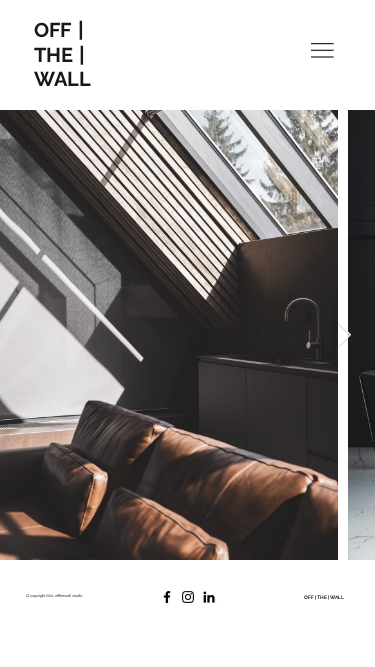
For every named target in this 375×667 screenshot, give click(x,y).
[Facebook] (167, 597)
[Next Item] (344, 335)
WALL (62, 79)
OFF (52, 30)
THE (60, 55)
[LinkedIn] (209, 597)
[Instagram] (188, 597)
